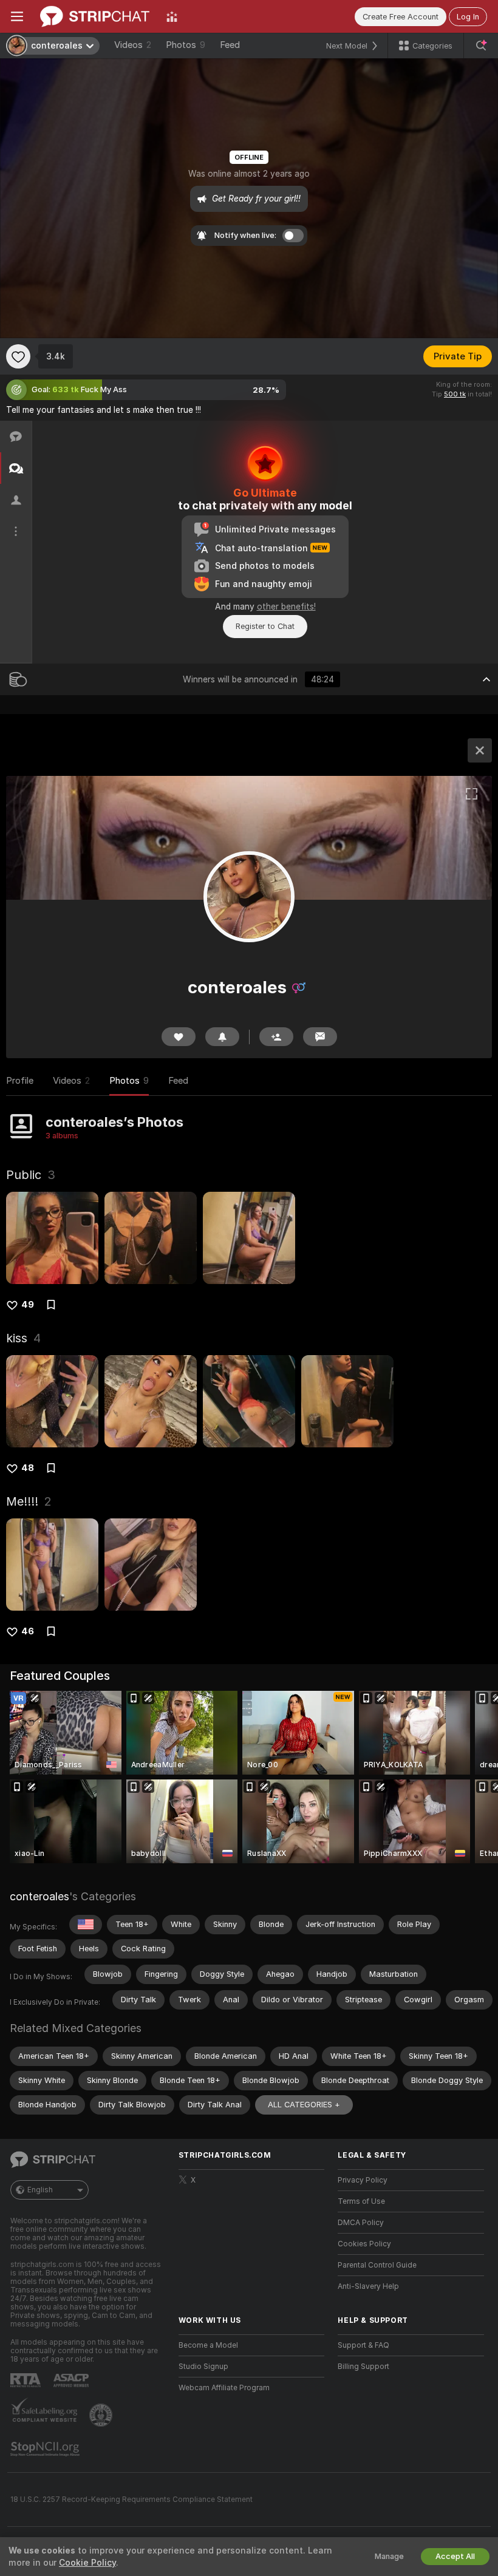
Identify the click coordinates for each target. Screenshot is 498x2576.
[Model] (480, 750)
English (40, 2190)
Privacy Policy (363, 2180)
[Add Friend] (276, 1037)
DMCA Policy (361, 2223)
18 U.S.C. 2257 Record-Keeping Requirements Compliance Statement (131, 2500)
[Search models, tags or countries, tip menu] (481, 46)
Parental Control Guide (377, 2265)
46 (28, 1631)
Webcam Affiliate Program (224, 2388)
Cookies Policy (364, 2244)
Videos (133, 45)
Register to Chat (265, 626)
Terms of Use (361, 2201)
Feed (230, 45)
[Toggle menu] (17, 16)
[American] (86, 1925)
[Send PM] (320, 1037)
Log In (468, 17)
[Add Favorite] (18, 356)
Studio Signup (203, 2367)
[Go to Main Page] (95, 16)
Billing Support (363, 2367)
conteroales (39, 1896)
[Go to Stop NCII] (46, 2449)
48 (28, 1468)
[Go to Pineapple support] (102, 2415)
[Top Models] (172, 16)
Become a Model (208, 2345)
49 (28, 1305)
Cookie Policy (87, 2563)
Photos (186, 45)
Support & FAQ (363, 2345)
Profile (20, 1081)
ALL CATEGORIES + (304, 2105)
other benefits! (286, 607)
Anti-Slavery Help (368, 2286)
